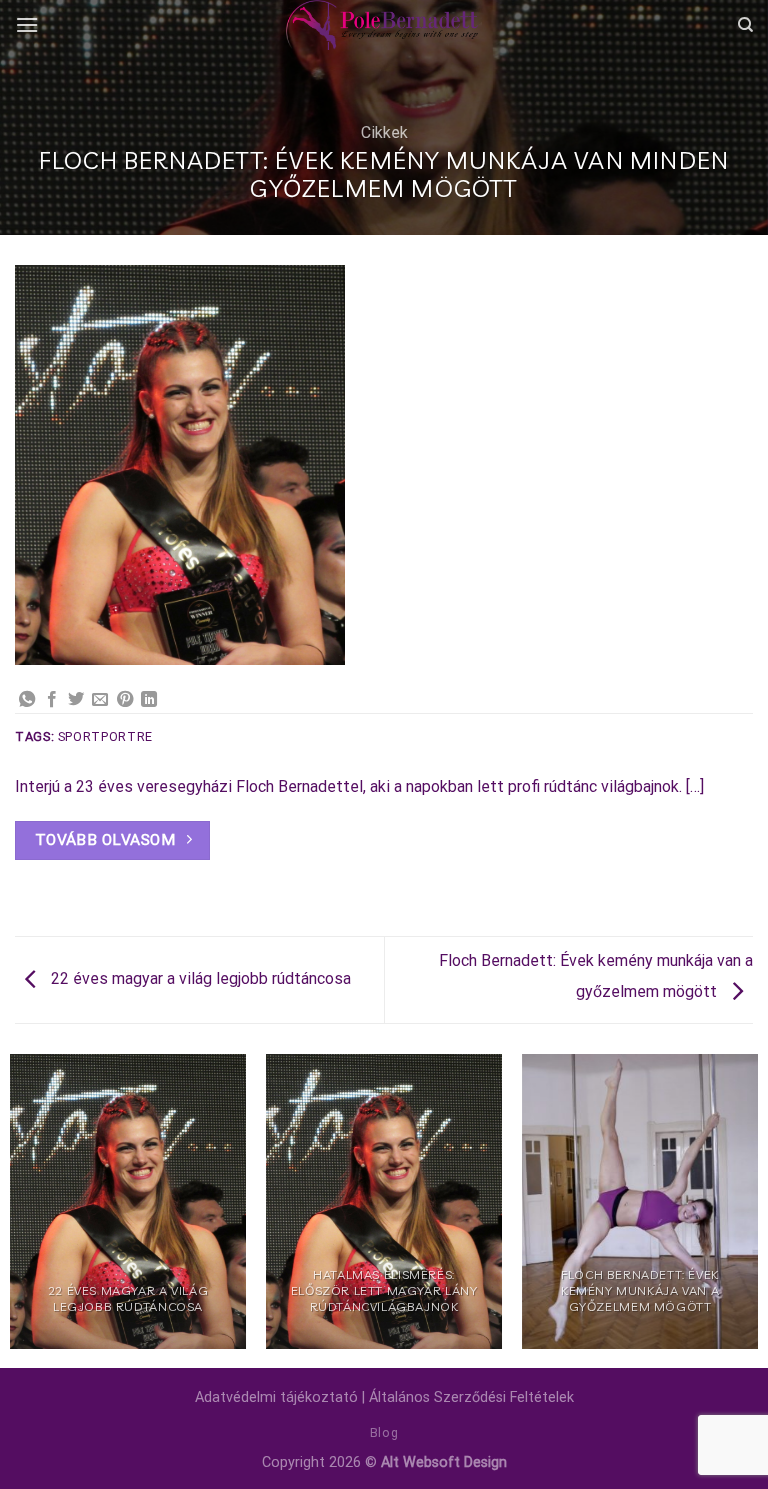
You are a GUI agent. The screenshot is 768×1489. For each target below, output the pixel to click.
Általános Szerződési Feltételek (471, 1397)
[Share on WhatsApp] (27, 700)
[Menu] (27, 24)
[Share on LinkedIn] (149, 700)
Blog (384, 1433)
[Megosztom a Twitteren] (76, 700)
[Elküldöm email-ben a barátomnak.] (100, 700)
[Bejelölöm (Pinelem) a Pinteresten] (125, 700)
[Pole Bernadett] (384, 25)
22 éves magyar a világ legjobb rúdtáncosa (199, 978)
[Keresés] (745, 25)
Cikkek (384, 132)
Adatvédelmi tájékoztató (276, 1397)
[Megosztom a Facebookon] (52, 700)
